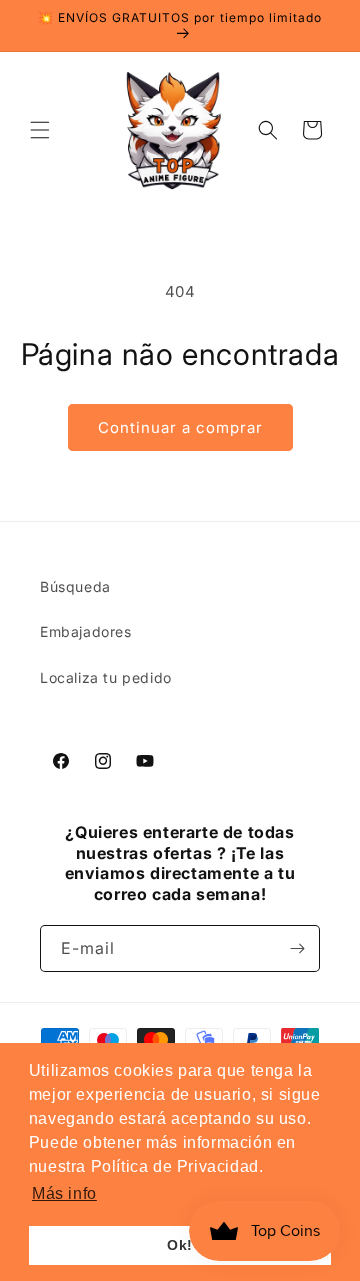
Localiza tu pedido (106, 677)
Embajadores (86, 631)
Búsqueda (75, 586)
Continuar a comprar (180, 427)
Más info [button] (64, 1193)
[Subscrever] (297, 948)
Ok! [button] (180, 1245)
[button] (40, 130)
